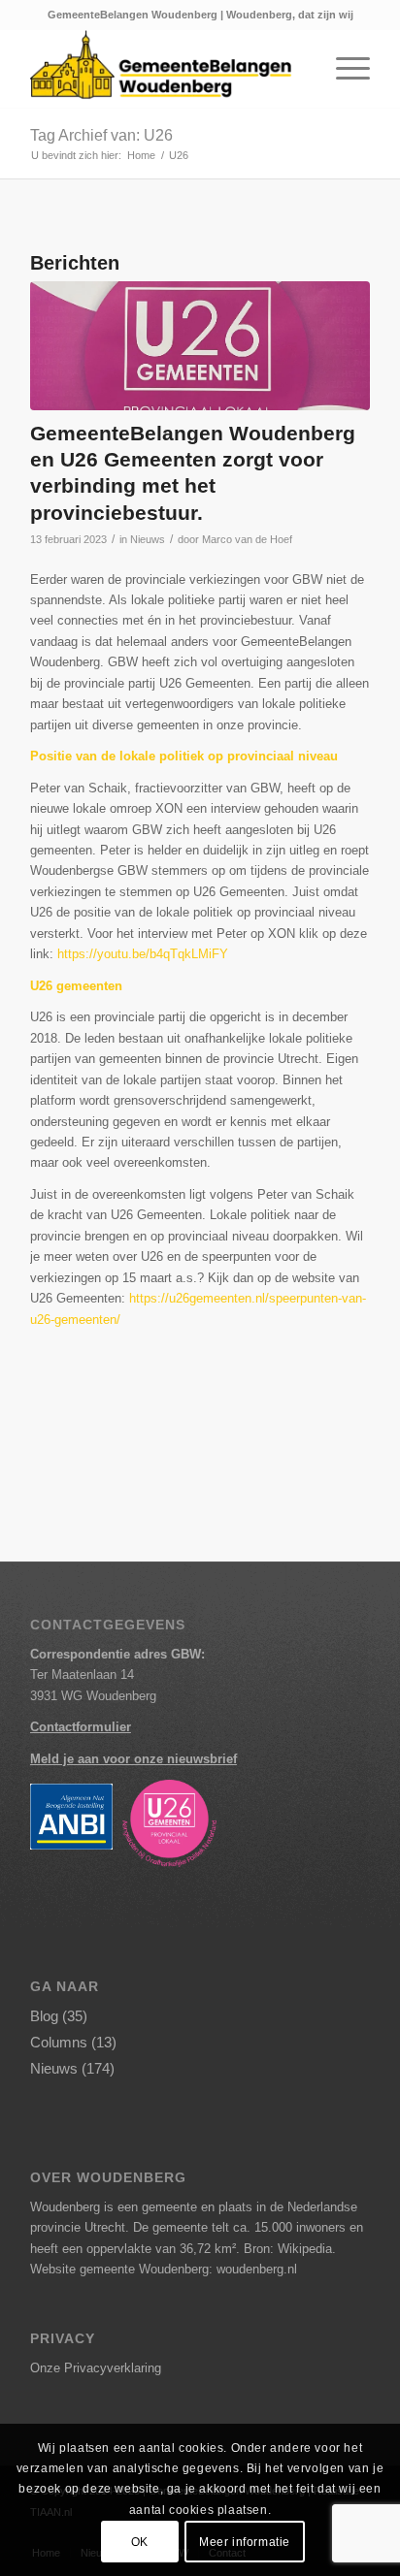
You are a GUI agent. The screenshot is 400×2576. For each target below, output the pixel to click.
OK (140, 2542)
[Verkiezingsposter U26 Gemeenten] (200, 346)
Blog (44, 2016)
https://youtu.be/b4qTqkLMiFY (143, 954)
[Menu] (343, 69)
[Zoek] (298, 69)
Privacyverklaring (113, 2368)
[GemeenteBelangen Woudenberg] (166, 69)
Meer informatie (245, 2542)
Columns (59, 2042)
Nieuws (148, 539)
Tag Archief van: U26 (101, 135)
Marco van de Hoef (247, 539)
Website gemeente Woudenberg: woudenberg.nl (164, 2269)
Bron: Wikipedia (288, 2249)
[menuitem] (298, 69)
